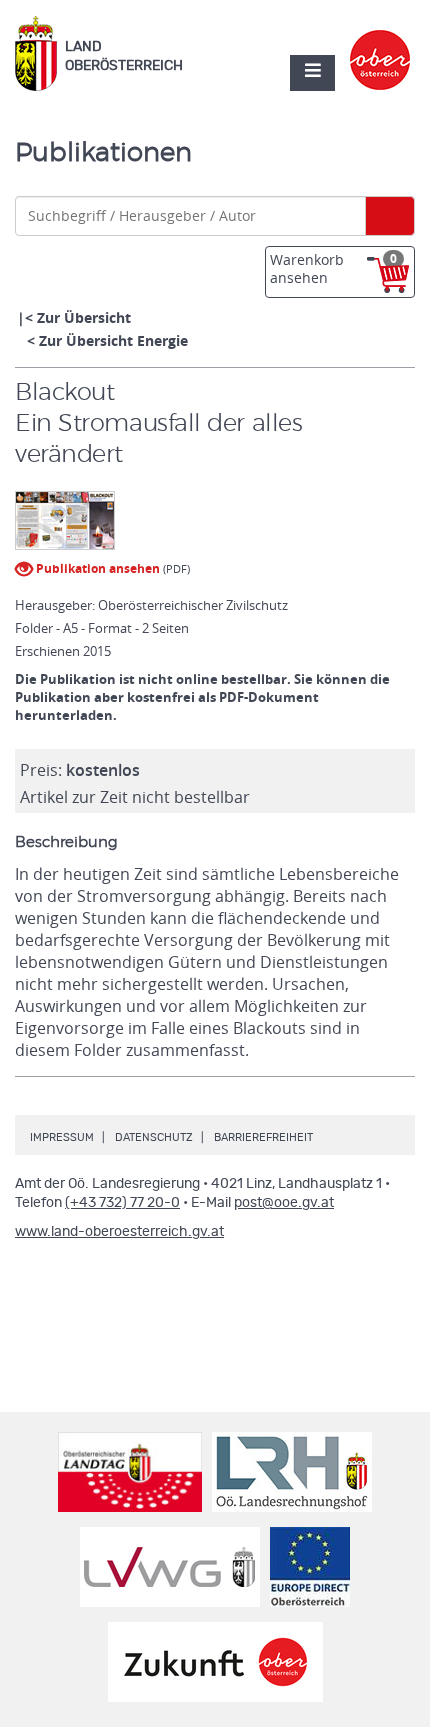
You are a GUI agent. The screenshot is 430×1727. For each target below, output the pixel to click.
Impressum (62, 1137)
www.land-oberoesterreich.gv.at (119, 1232)
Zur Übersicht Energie (113, 340)
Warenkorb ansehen (333, 268)
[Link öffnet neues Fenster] (380, 43)
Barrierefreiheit (263, 1137)
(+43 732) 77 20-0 (122, 1203)
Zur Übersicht (84, 317)
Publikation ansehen (96, 568)
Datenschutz (154, 1137)
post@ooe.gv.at (284, 1203)
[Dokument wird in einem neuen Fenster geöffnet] (65, 522)
